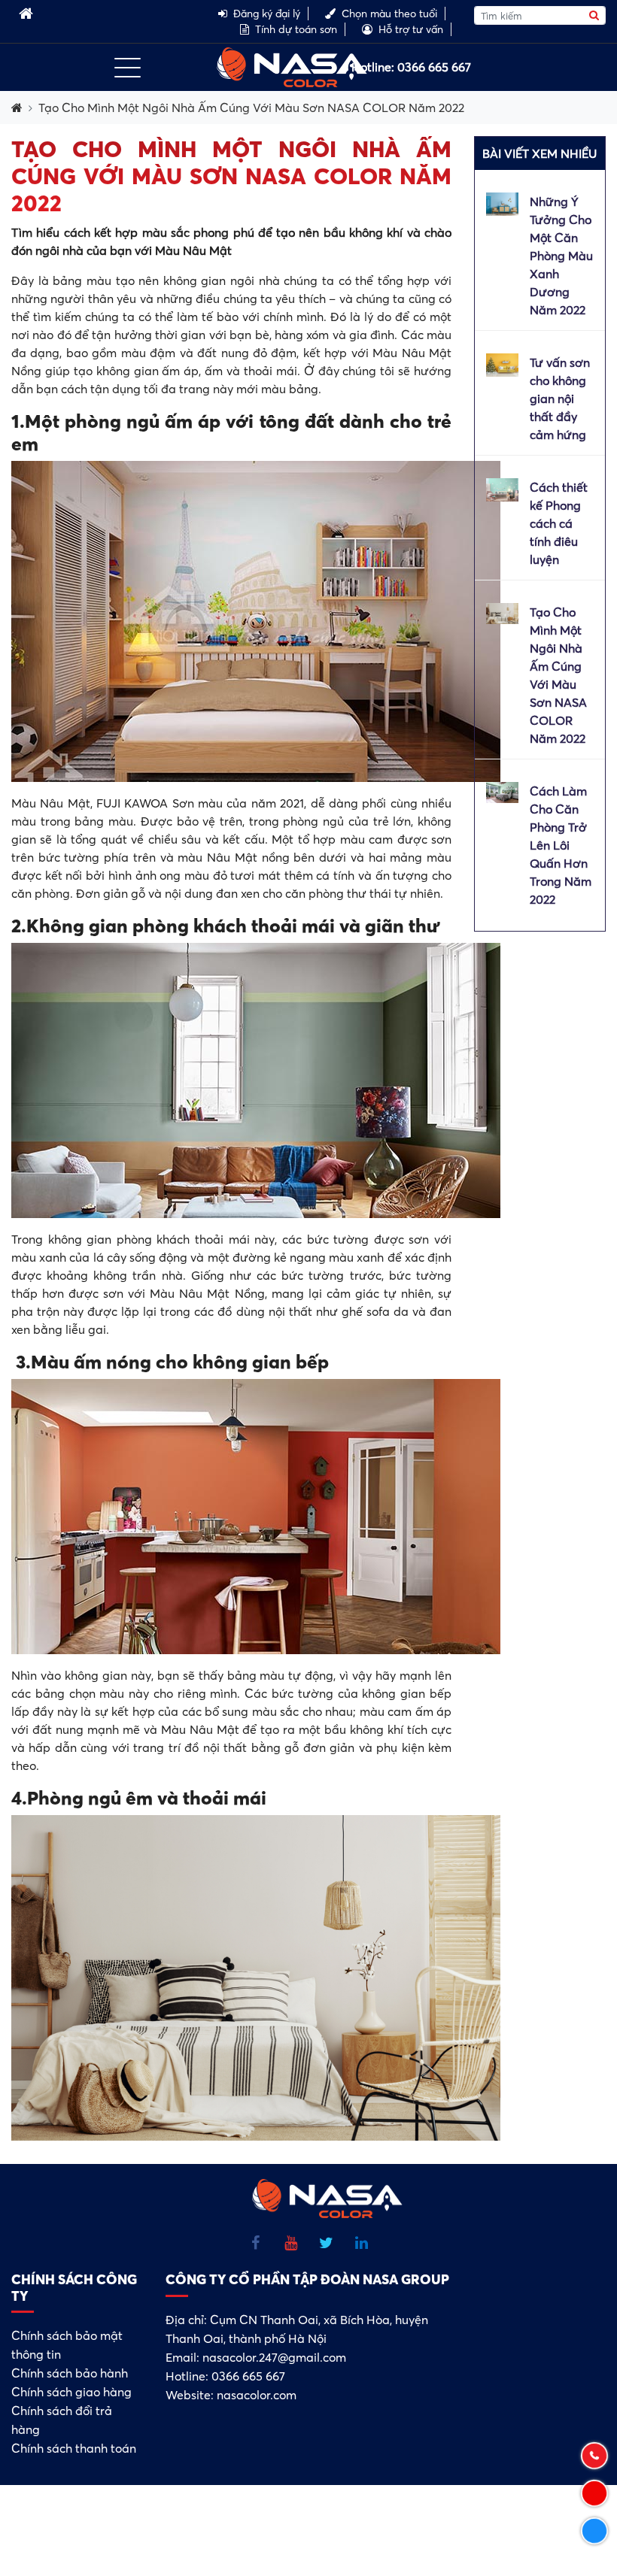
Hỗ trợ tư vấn (411, 29)
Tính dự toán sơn (296, 29)
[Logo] (292, 65)
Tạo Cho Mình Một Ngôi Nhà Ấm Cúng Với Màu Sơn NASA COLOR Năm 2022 (251, 108)
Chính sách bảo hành (70, 2373)
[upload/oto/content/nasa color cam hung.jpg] (502, 363)
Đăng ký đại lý (267, 14)
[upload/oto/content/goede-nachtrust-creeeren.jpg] (502, 612)
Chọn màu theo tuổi (389, 14)
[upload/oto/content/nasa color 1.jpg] (502, 488)
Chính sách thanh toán (74, 2448)
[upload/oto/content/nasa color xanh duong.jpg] (502, 202)
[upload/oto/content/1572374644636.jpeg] (502, 791)
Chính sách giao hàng (71, 2392)
